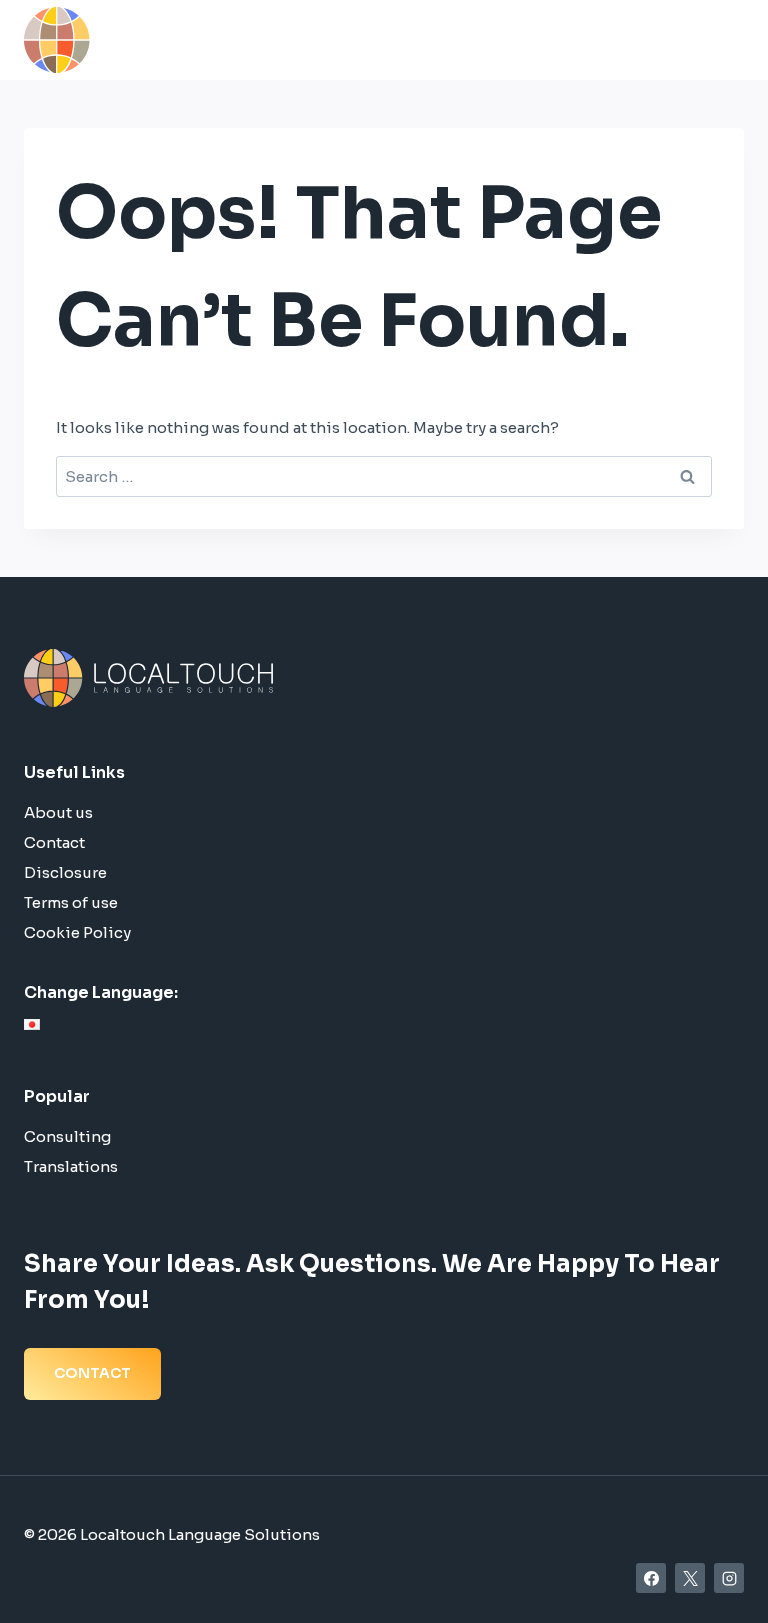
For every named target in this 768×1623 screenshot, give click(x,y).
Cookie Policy (77, 932)
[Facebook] (651, 1578)
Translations (71, 1166)
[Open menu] (722, 39)
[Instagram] (729, 1578)
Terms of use (71, 902)
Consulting (67, 1136)
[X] (690, 1578)
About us (58, 812)
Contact (54, 842)
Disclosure (65, 872)
